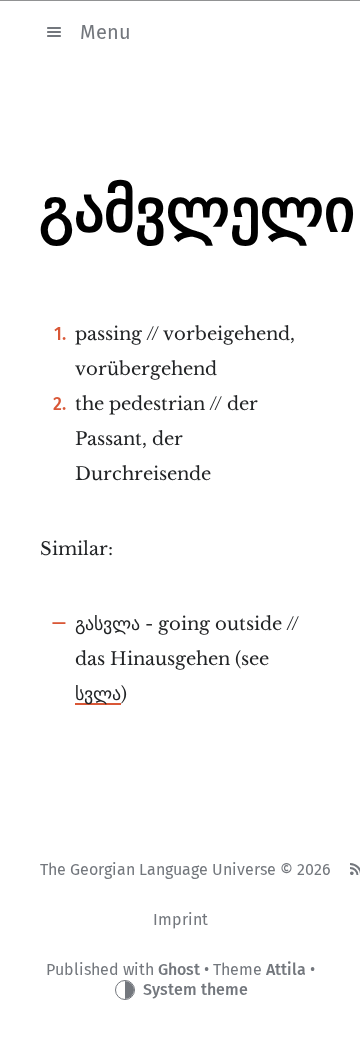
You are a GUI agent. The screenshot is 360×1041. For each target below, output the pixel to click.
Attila (286, 969)
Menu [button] (105, 31)
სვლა (98, 694)
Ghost (179, 969)
